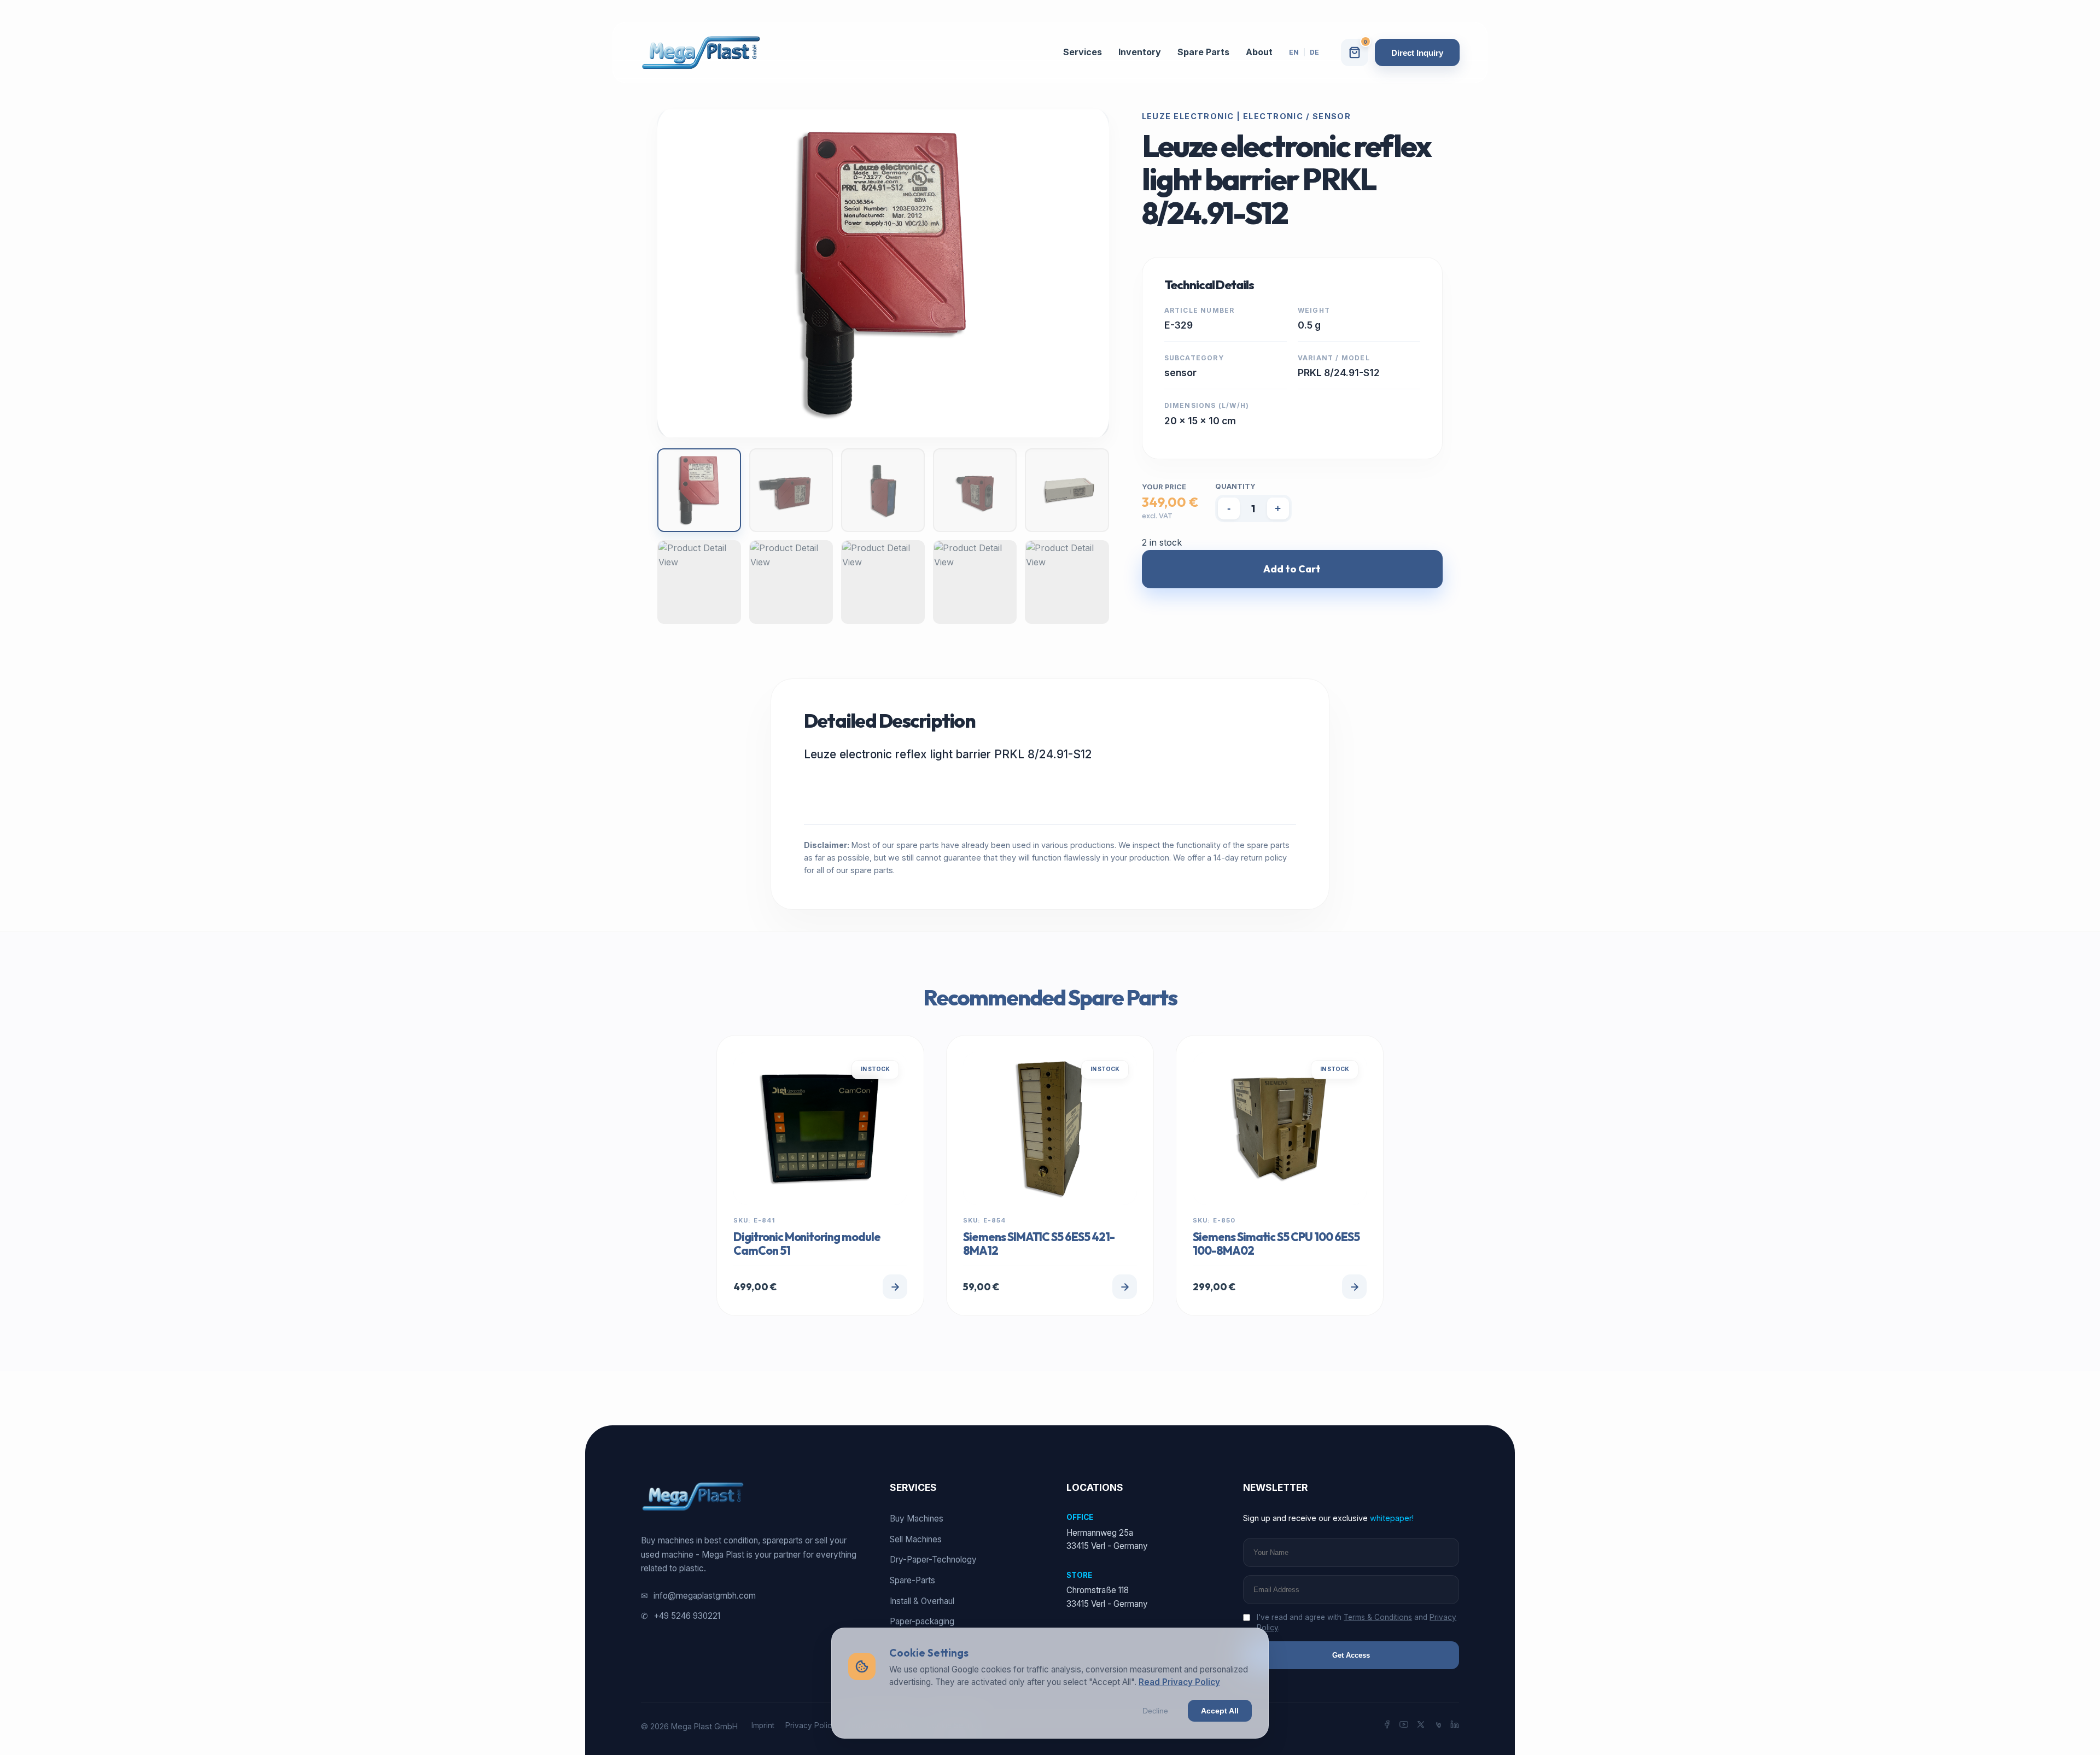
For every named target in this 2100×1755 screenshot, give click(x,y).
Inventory (1140, 52)
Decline (1155, 1711)
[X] (1421, 1726)
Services (1083, 52)
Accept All (1220, 1711)
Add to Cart (1292, 569)
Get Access (1351, 1655)
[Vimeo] (1438, 1726)
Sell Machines (916, 1539)
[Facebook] (1387, 1726)
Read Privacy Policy (1179, 1682)
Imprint (763, 1725)
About (1259, 52)
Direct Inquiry (1417, 53)
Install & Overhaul (922, 1601)
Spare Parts (1203, 52)
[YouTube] (1404, 1726)
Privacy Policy (811, 1725)
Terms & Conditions (1378, 1617)
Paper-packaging (922, 1621)
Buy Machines (917, 1519)
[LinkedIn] (1455, 1726)
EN (1294, 52)
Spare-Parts (912, 1580)
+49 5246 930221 (681, 1616)
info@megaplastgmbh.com (698, 1596)
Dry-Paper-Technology (933, 1560)
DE (1314, 52)
